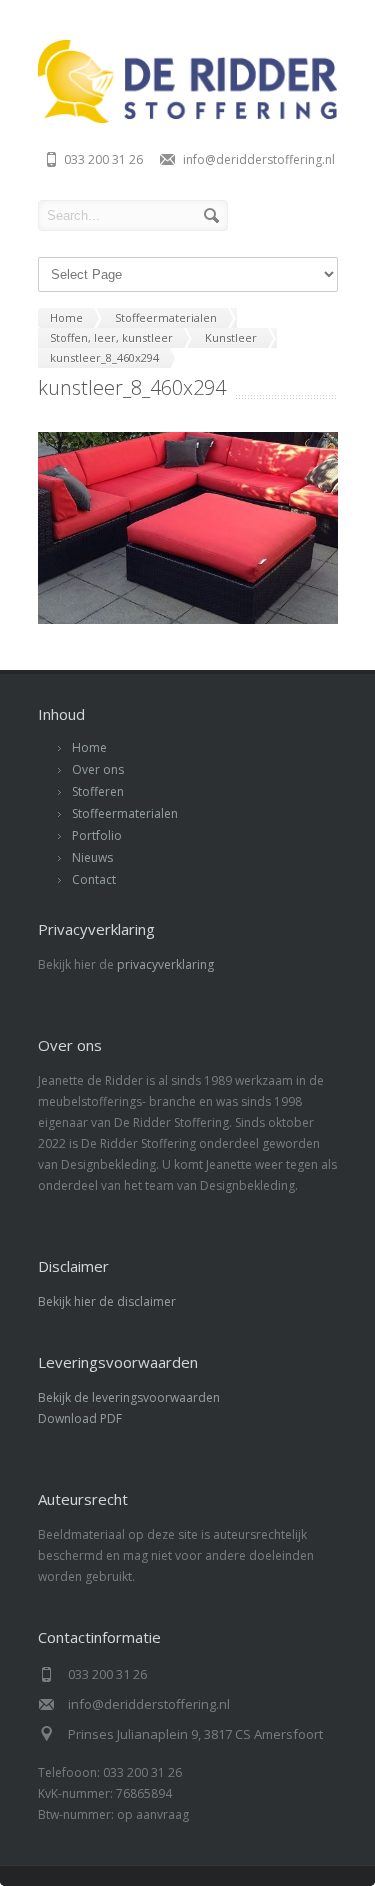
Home (89, 747)
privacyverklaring (165, 964)
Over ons (98, 769)
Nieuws (92, 857)
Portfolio (97, 835)
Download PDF (80, 1418)
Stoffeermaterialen (125, 813)
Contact (94, 879)
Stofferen (98, 791)
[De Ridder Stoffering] (188, 118)
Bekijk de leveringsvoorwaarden (129, 1397)
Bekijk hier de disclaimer (107, 1301)
